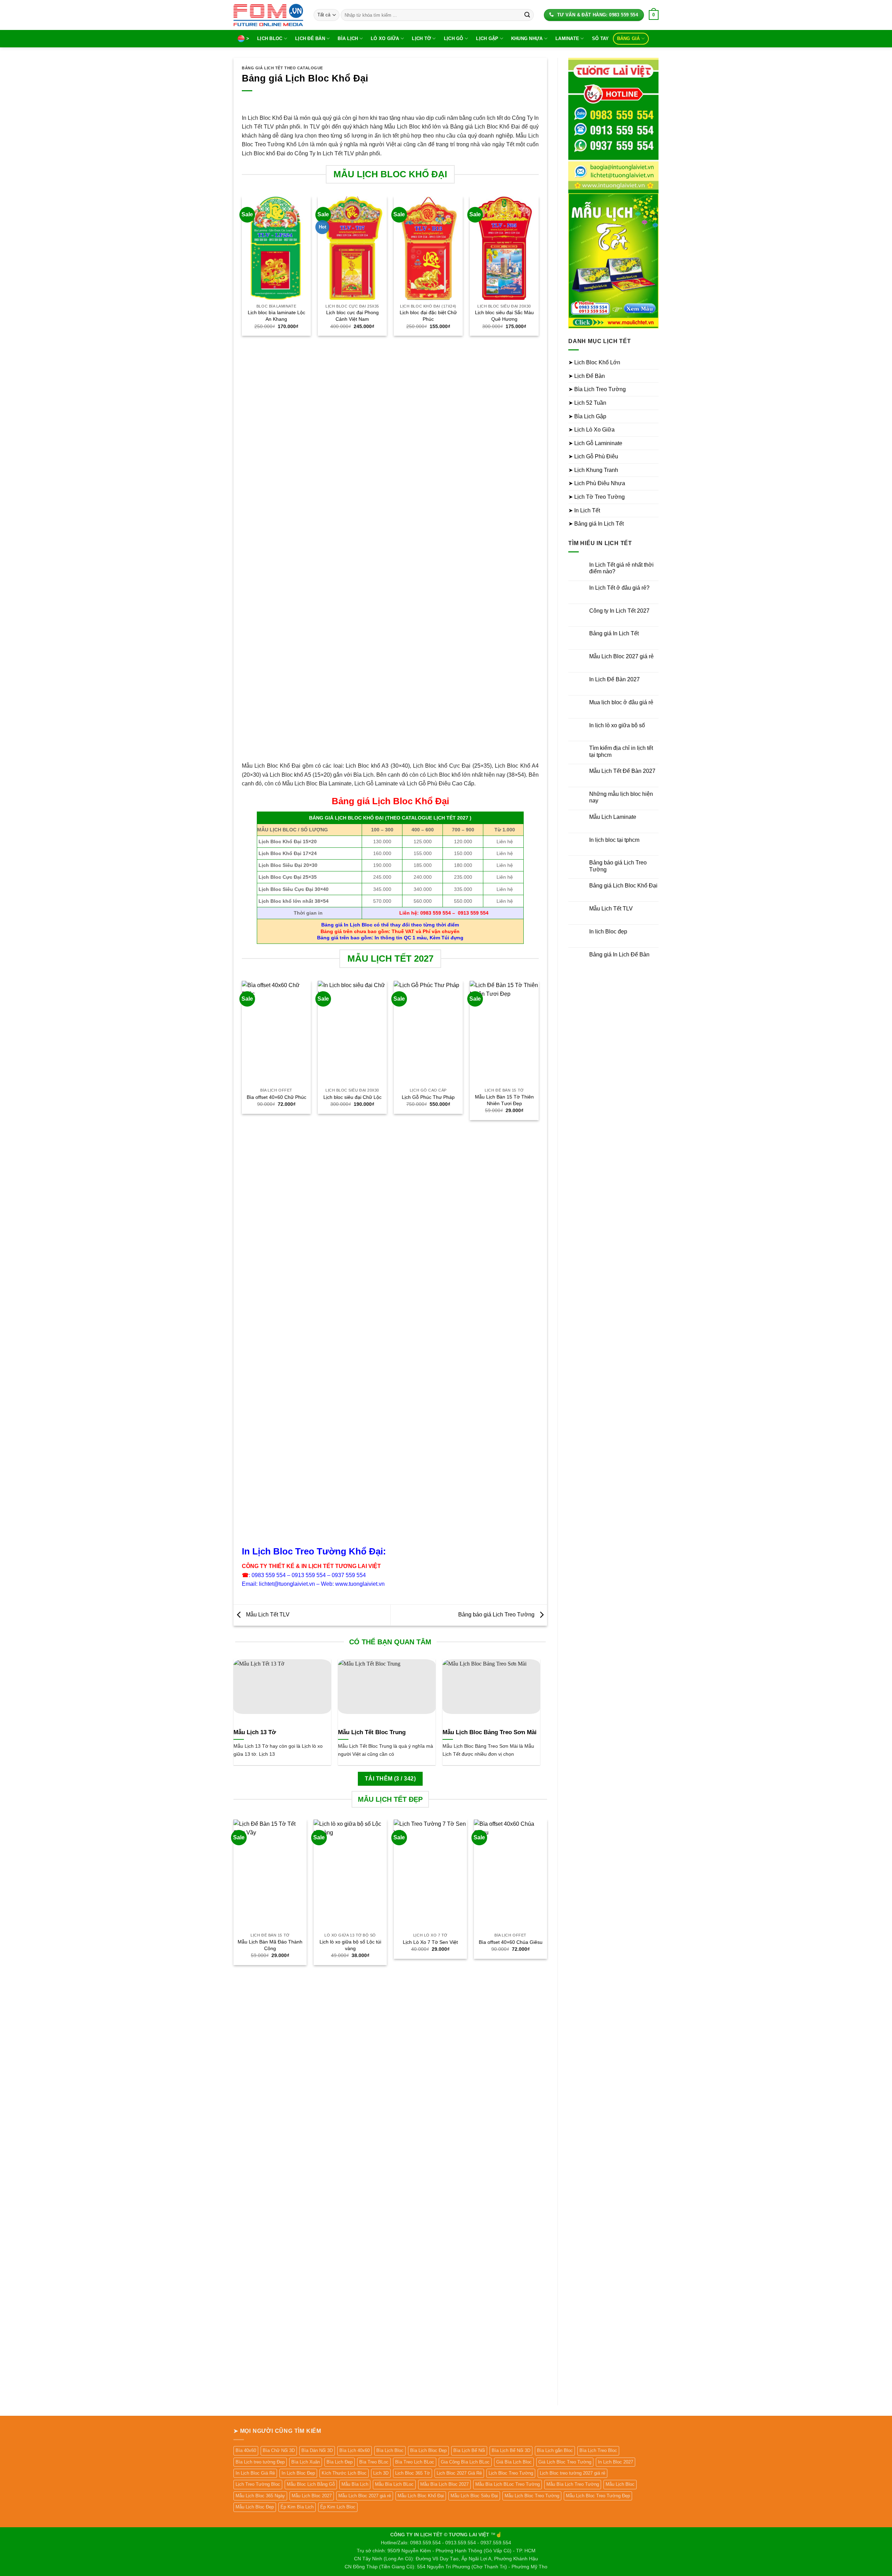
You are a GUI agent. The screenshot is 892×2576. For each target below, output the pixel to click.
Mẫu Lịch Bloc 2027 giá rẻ (621, 656)
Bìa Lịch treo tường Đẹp (260, 2462)
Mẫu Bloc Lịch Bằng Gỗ (311, 2484)
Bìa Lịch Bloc (390, 2450)
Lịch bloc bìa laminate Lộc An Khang (276, 316)
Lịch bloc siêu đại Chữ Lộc (352, 1097)
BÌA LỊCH (348, 38)
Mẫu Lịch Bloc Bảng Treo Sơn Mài (490, 1732)
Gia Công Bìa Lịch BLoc (465, 2462)
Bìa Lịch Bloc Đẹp (428, 2450)
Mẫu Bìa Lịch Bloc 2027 (444, 2484)
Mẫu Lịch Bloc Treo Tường (532, 2496)
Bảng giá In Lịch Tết (614, 633)
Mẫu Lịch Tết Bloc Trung (372, 1732)
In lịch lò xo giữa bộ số (617, 725)
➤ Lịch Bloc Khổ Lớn (594, 362)
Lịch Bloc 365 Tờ (413, 2473)
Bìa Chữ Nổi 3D (279, 2450)
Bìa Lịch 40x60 (355, 2450)
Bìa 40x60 (246, 2450)
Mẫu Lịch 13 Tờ (255, 1732)
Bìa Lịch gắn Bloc (555, 2450)
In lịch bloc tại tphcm (614, 840)
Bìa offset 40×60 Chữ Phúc (276, 1097)
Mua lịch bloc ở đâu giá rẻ (621, 702)
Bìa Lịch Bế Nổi (469, 2450)
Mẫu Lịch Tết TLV (267, 1615)
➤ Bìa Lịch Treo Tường (597, 389)
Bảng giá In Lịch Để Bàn (619, 955)
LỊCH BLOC (270, 38)
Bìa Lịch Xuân (306, 2462)
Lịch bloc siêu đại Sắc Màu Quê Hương (504, 316)
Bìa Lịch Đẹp (340, 2462)
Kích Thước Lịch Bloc (344, 2473)
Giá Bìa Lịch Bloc (514, 2462)
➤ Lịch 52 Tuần (587, 403)
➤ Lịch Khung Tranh (593, 470)
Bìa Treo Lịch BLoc (415, 2462)
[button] (654, 15)
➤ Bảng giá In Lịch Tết (596, 524)
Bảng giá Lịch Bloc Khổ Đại (623, 886)
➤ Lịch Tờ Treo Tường (597, 497)
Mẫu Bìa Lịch (355, 2484)
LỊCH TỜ (421, 38)
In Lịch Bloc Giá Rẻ (255, 2473)
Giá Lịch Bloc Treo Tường (565, 2462)
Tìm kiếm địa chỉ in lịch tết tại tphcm (621, 751)
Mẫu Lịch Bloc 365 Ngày (260, 2496)
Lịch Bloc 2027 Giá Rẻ (459, 2473)
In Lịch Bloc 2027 (616, 2462)
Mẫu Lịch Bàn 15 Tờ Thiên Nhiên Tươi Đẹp (504, 1100)
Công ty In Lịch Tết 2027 (619, 611)
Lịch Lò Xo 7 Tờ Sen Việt (430, 1942)
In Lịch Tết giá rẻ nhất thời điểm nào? (621, 568)
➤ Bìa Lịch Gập (587, 416)
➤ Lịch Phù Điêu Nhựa (597, 483)
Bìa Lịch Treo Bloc (598, 2450)
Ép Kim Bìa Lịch (297, 2507)
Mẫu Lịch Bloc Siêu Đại (474, 2496)
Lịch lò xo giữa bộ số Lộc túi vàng (350, 1945)
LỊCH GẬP (487, 38)
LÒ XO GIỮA (385, 38)
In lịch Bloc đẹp (608, 932)
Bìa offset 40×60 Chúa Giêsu (511, 1942)
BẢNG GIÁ (629, 38)
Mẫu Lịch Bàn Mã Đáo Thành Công (270, 1945)
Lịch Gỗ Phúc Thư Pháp (428, 1097)
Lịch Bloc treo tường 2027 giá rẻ (572, 2473)
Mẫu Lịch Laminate (613, 817)
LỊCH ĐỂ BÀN (310, 38)
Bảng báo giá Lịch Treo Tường (497, 1615)
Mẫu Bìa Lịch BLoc (394, 2484)
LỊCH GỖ (454, 38)
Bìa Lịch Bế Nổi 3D (511, 2450)
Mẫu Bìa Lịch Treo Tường (573, 2484)
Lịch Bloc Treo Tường (511, 2473)
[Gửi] (527, 15)
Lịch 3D (381, 2473)
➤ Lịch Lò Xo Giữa (591, 430)
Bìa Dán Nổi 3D (317, 2450)
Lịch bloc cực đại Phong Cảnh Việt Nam (352, 316)
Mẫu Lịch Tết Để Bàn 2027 (622, 771)
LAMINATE (567, 38)
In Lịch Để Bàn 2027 (614, 679)
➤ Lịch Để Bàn (587, 376)
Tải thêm (390, 1779)
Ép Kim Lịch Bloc (338, 2507)
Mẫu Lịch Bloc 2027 (312, 2496)
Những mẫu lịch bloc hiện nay (621, 797)
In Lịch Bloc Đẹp (298, 2473)
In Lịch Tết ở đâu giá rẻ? (619, 588)
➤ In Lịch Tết (584, 510)
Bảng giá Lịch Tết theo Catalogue (282, 68)
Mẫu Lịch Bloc (620, 2484)
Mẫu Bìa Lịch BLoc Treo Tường (507, 2484)
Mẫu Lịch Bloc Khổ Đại (421, 2496)
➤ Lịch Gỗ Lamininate (595, 443)
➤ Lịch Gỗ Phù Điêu (593, 456)
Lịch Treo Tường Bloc (258, 2484)
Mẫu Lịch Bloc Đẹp (255, 2507)
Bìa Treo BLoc (374, 2462)
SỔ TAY (601, 38)
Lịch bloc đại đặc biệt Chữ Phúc (428, 316)
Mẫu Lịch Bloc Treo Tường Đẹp (598, 2496)
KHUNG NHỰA (527, 38)
